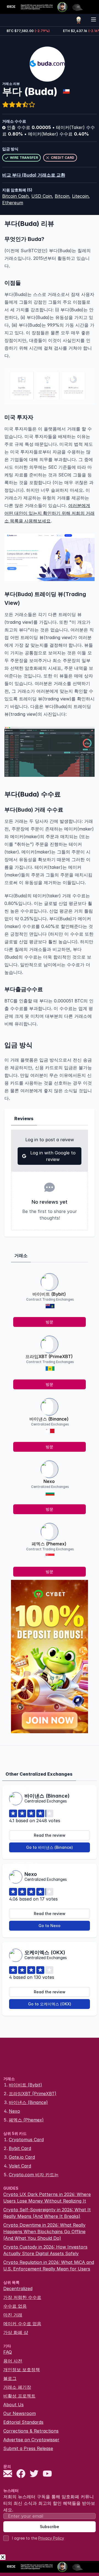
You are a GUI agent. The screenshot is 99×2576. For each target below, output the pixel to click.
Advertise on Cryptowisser (31, 2440)
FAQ (8, 2352)
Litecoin (80, 196)
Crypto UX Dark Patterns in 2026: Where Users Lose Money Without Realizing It (47, 2198)
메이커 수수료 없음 (22, 2324)
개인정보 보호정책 (22, 2370)
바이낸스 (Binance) (49, 1419)
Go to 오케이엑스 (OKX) (50, 2004)
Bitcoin (62, 196)
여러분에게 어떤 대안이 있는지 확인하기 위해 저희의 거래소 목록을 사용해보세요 (50, 513)
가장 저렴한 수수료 (22, 2297)
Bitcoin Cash (15, 196)
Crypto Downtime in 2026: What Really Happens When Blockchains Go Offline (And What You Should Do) (44, 2232)
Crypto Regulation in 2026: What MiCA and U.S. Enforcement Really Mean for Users (49, 2265)
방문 (50, 1322)
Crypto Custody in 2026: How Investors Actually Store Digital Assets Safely (45, 2250)
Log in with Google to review (53, 1156)
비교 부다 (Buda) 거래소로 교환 (34, 175)
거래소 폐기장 (17, 2387)
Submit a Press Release (28, 2448)
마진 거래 (13, 2315)
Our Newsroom (20, 2413)
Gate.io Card (22, 2157)
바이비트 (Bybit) (49, 1294)
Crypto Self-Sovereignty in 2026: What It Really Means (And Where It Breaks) (47, 2213)
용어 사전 (13, 2361)
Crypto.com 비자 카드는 (34, 2175)
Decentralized (18, 2288)
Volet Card (20, 2166)
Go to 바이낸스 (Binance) (50, 1847)
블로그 (10, 2378)
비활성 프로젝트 (19, 2396)
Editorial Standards (23, 2422)
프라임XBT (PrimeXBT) (49, 1356)
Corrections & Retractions (31, 2431)
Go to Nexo (50, 1926)
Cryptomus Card (26, 2140)
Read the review (50, 1835)
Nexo (49, 1481)
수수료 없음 (15, 2306)
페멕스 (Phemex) (49, 1544)
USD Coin (42, 196)
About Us (13, 2405)
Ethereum (13, 203)
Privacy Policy (51, 2538)
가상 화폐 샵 (16, 2332)
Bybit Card (20, 2148)
